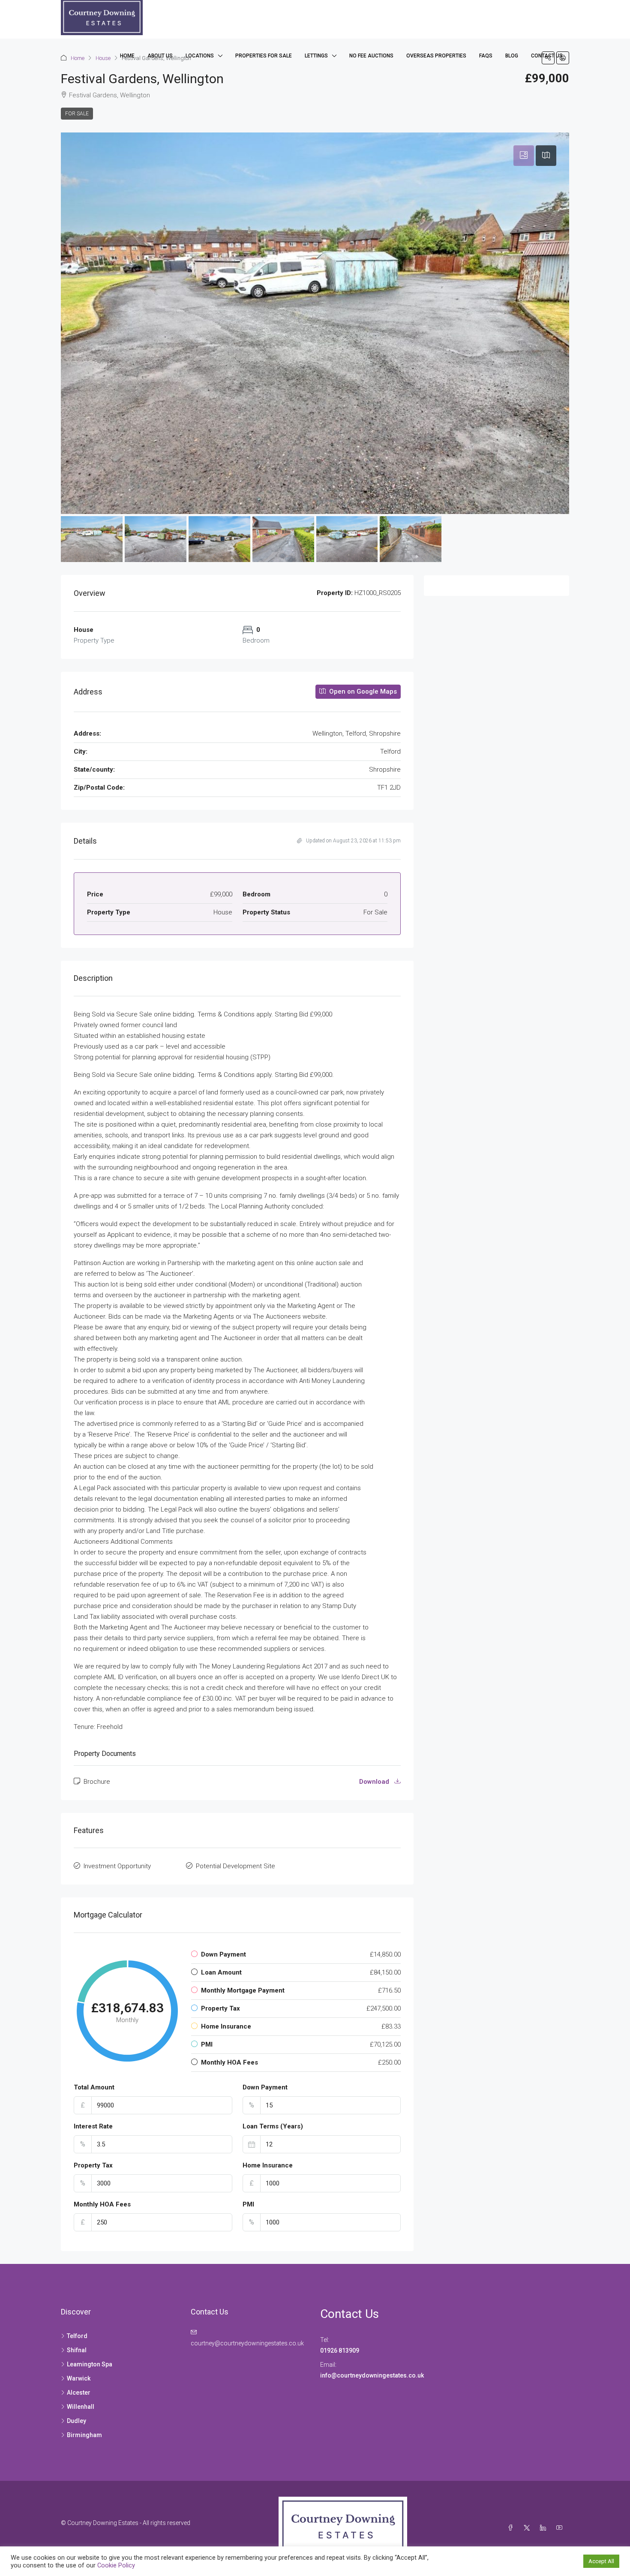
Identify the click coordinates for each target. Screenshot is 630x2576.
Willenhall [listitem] (81, 2407)
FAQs (486, 56)
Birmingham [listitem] (84, 2435)
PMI (248, 2204)
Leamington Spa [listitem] (90, 2364)
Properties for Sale (264, 56)
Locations (200, 56)
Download (375, 1782)
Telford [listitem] (77, 2336)
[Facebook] (512, 2528)
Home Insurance (268, 2165)
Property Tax (93, 2165)
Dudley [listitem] (76, 2421)
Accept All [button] (601, 2561)
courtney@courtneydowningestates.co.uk (247, 2343)
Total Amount (94, 2087)
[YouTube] (561, 2528)
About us (160, 56)
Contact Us (547, 56)
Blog (512, 56)
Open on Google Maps (362, 691)
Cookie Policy (116, 2565)
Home (127, 56)
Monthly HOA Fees (102, 2204)
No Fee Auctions (371, 56)
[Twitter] (528, 2528)
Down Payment (265, 2087)
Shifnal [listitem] (77, 2350)
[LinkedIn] (545, 2528)
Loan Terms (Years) (273, 2126)
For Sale (77, 114)
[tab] (524, 156)
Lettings (316, 56)
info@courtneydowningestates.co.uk (373, 2375)
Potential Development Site (235, 1866)
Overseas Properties (436, 56)
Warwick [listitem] (79, 2378)
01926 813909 (340, 2351)
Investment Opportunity (117, 1866)
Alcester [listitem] (79, 2393)
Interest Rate (93, 2126)
